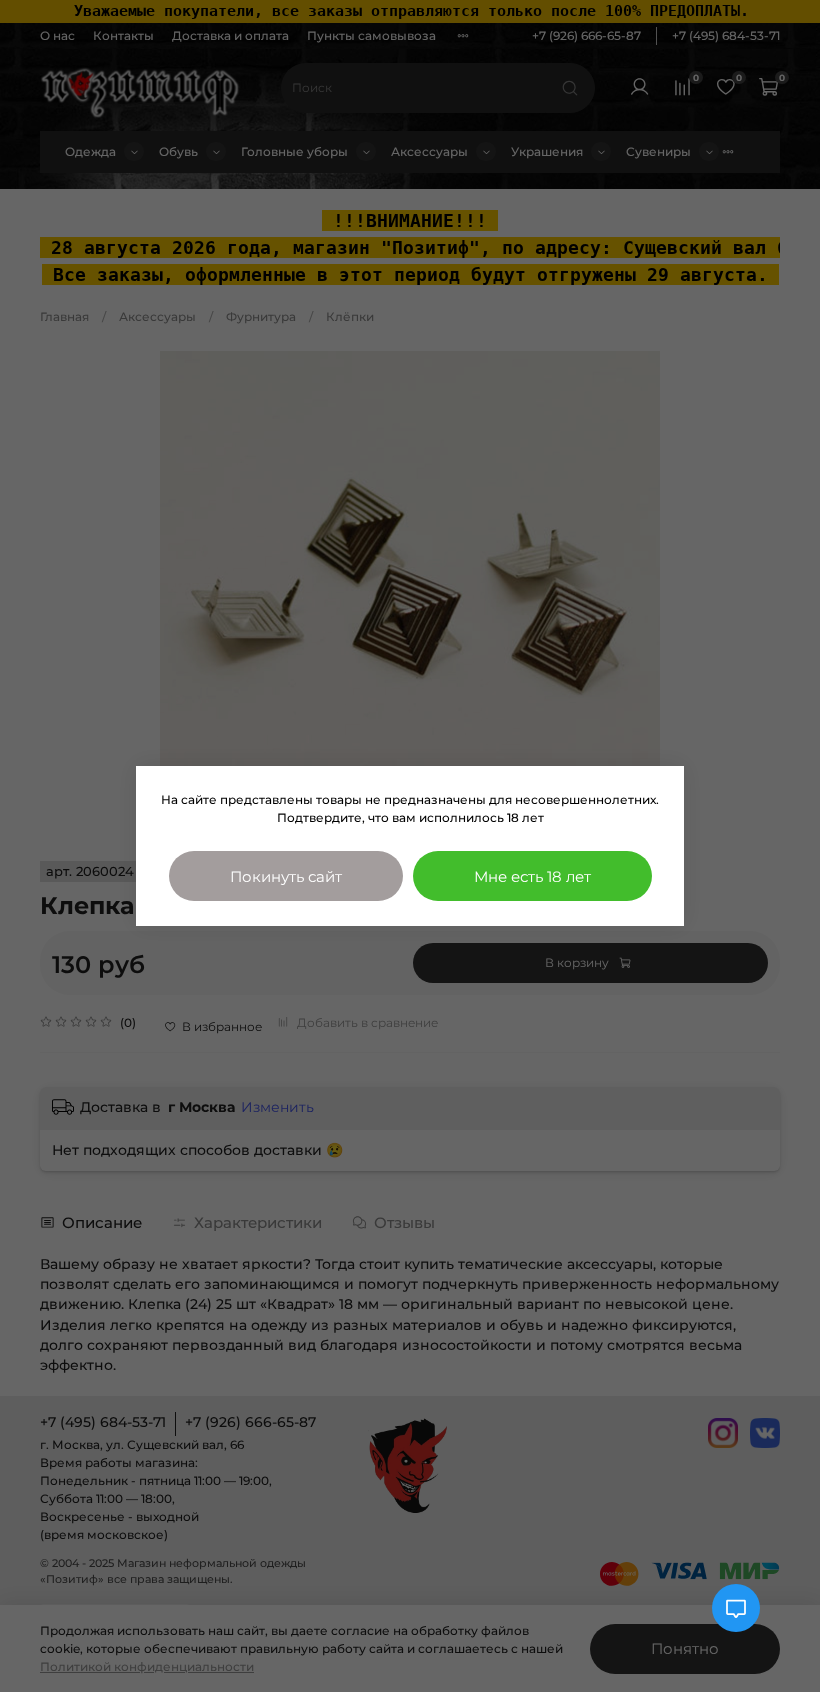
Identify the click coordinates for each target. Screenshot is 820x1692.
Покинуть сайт (286, 876)
